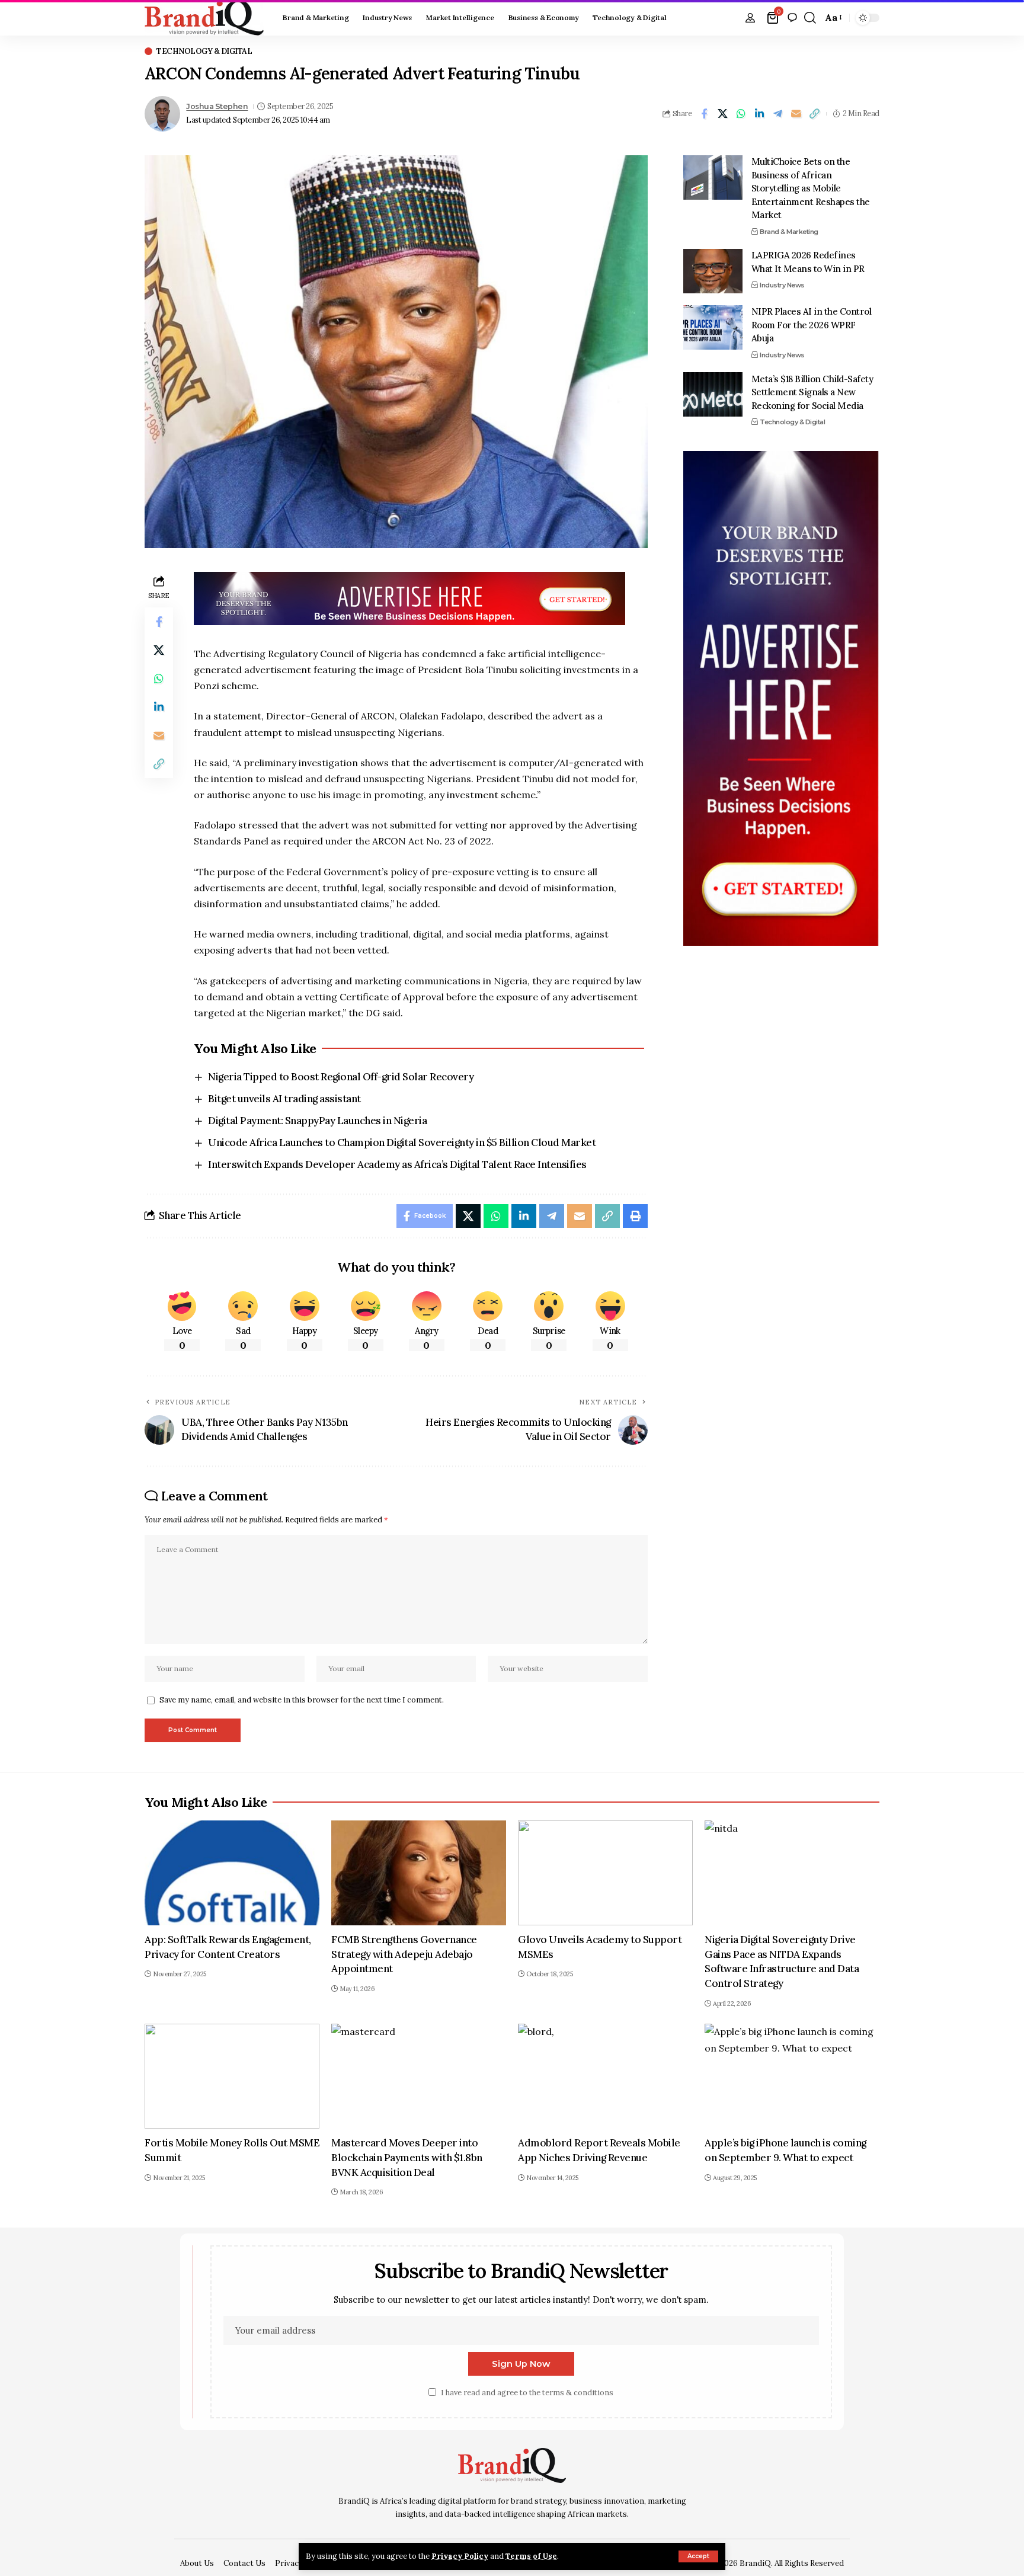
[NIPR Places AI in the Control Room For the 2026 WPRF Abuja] (713, 327)
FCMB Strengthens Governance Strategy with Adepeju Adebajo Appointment (404, 1954)
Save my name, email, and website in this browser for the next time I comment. (302, 1700)
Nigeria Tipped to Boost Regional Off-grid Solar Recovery (341, 1077)
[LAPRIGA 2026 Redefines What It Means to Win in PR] (713, 271)
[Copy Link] (814, 114)
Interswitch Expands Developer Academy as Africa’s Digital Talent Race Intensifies (397, 1164)
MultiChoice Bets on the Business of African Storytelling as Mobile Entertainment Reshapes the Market (811, 188)
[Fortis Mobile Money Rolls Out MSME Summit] (232, 2076)
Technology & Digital (204, 51)
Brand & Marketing (789, 231)
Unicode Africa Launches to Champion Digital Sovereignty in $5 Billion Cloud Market (402, 1143)
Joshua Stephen (217, 106)
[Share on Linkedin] (759, 114)
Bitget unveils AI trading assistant (284, 1099)
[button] (698, 2556)
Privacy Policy (460, 2556)
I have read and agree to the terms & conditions (527, 2393)
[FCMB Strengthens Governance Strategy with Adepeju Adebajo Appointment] (419, 1873)
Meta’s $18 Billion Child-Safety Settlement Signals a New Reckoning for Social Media (812, 392)
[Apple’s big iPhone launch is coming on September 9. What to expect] (792, 2076)
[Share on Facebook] (704, 114)
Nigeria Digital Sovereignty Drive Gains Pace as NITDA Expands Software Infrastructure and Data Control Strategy (782, 1961)
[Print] (635, 1216)
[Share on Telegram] (777, 114)
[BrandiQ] (204, 18)
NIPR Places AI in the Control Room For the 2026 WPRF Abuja (812, 325)
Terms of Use (531, 2556)
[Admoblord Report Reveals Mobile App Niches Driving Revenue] (605, 2076)
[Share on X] (722, 114)
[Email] (796, 114)
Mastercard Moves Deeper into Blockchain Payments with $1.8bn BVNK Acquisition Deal (407, 2157)
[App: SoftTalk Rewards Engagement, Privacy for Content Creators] (232, 1873)
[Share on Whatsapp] (741, 114)
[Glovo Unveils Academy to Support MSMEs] (605, 1873)
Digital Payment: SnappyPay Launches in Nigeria (317, 1121)
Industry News (782, 285)
